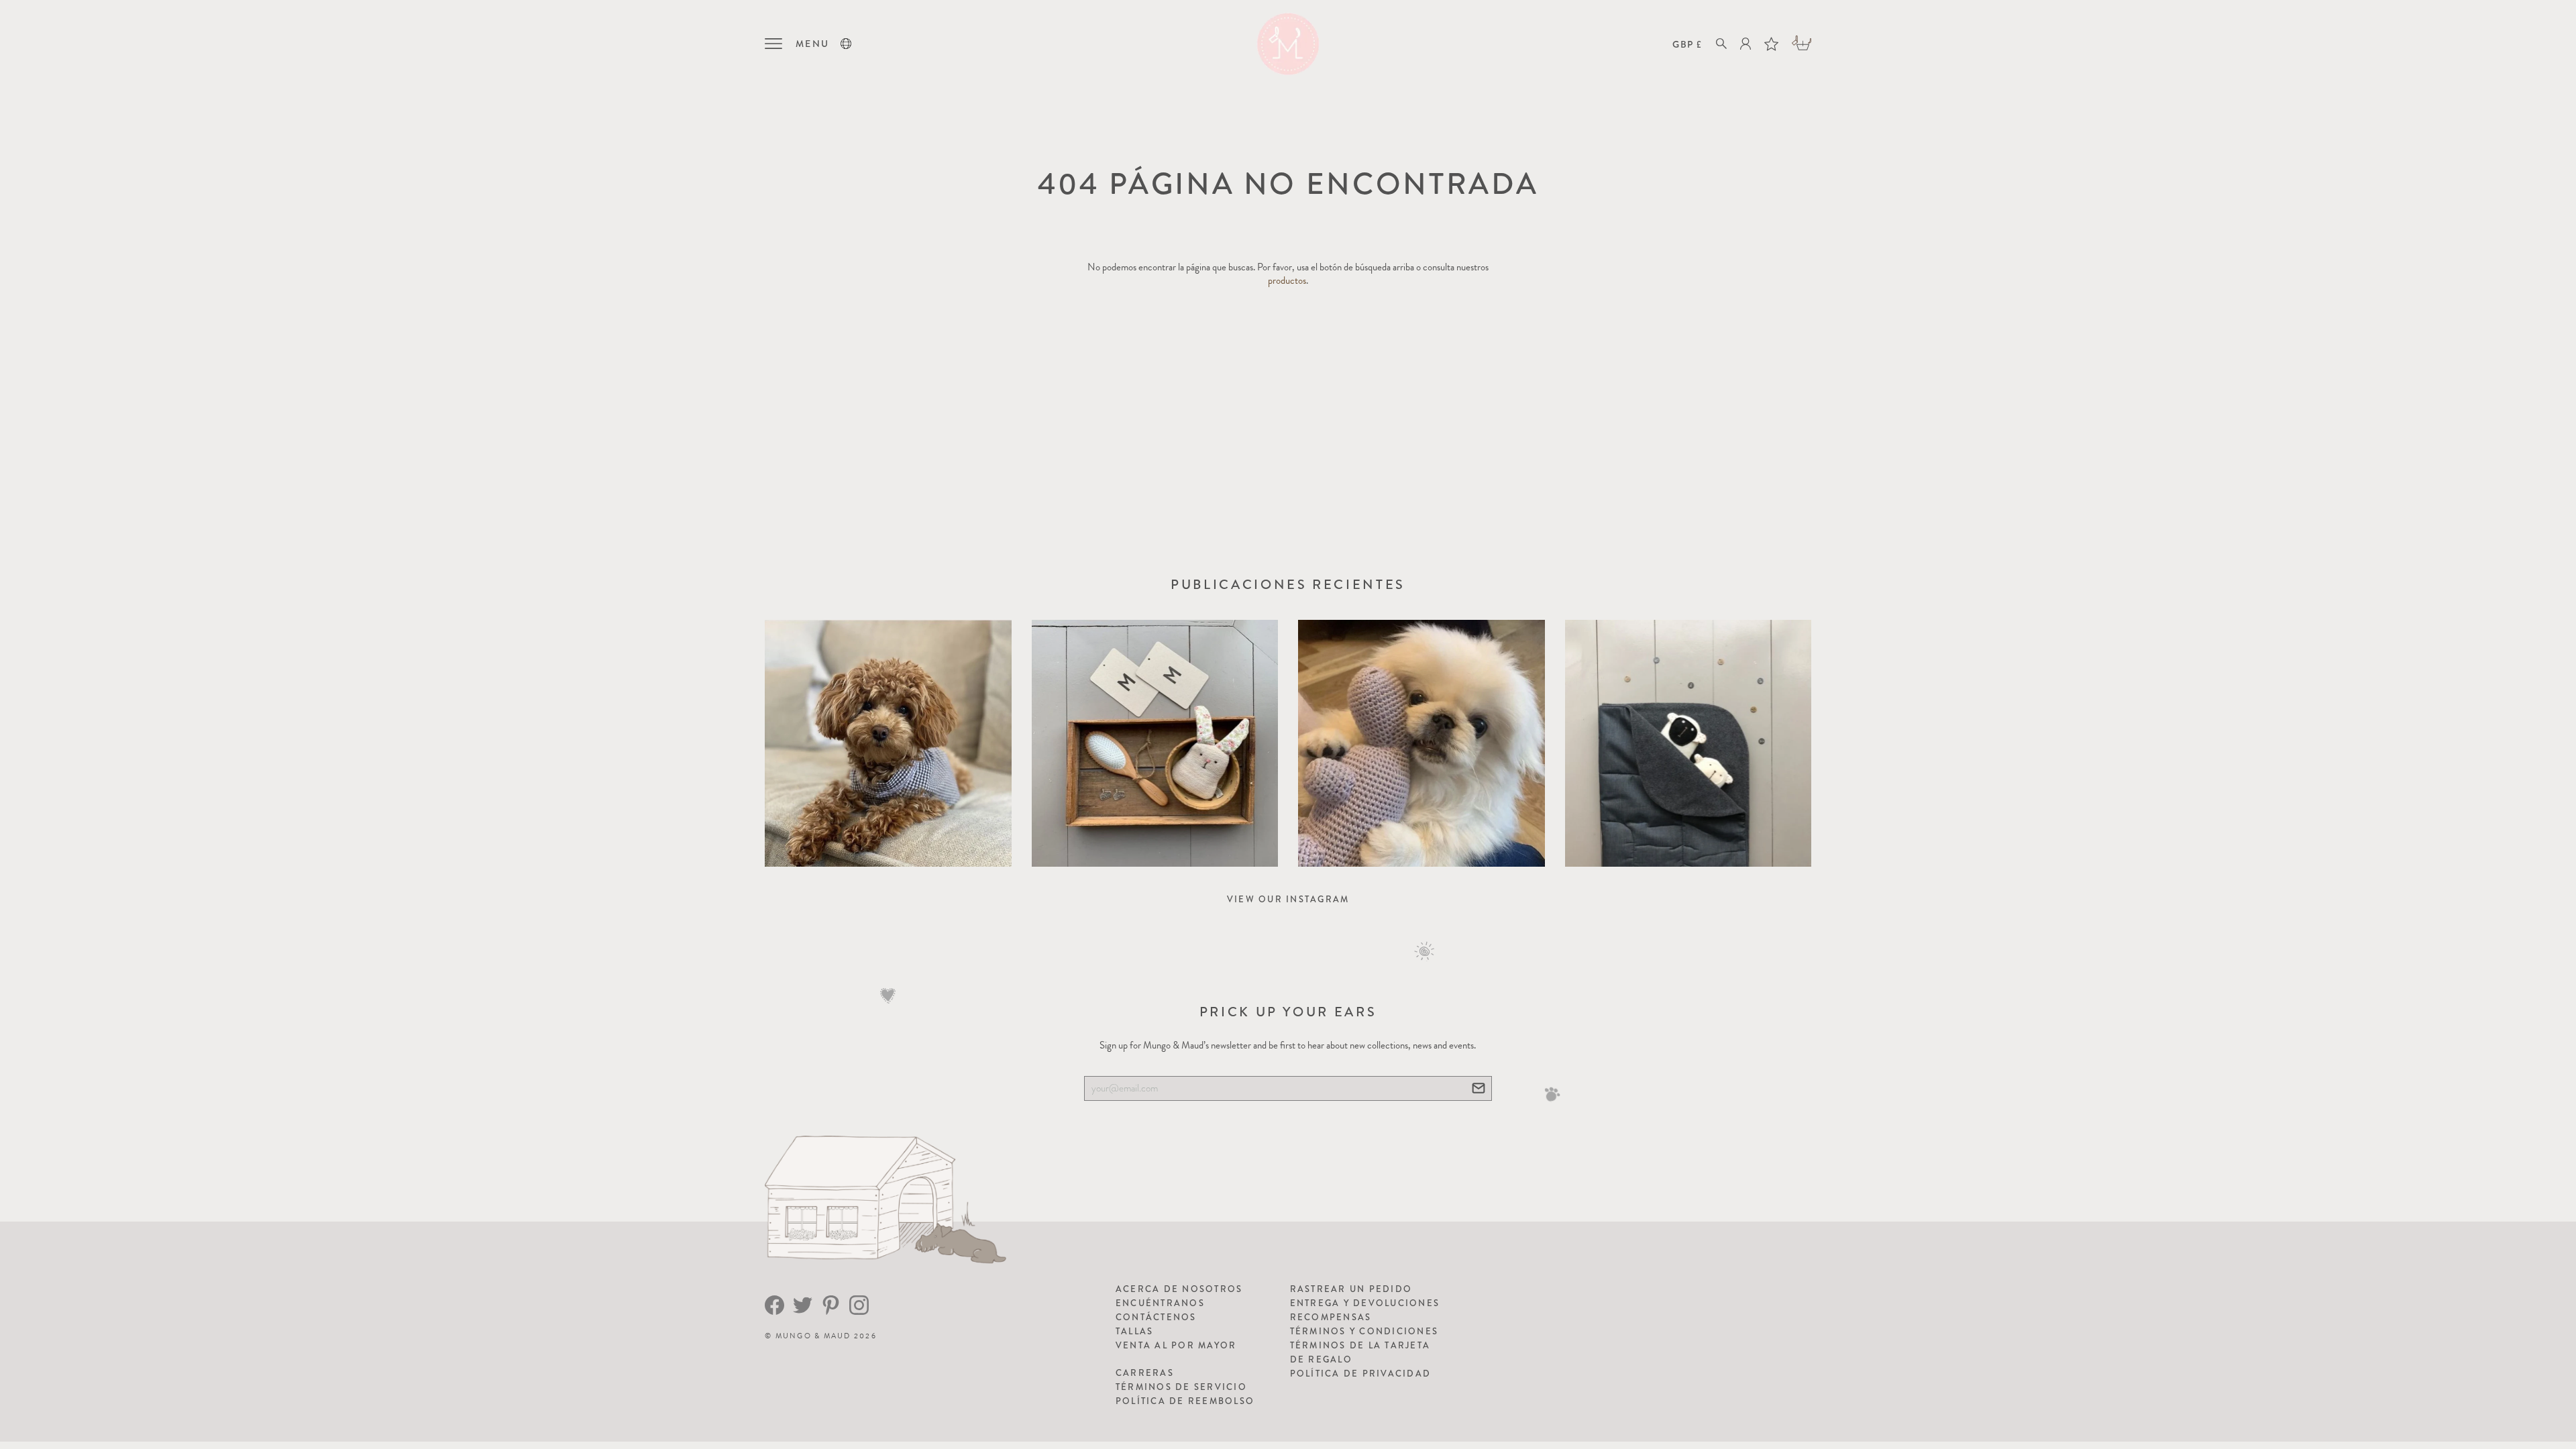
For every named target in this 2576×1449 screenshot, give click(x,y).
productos (1287, 280)
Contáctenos (1156, 1317)
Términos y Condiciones (1364, 1331)
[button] (846, 44)
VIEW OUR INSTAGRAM (1288, 899)
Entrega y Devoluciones (1365, 1303)
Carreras (1145, 1373)
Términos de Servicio (1181, 1387)
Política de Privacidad (1361, 1374)
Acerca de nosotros (1179, 1289)
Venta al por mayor (1176, 1345)
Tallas (1135, 1331)
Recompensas (1331, 1317)
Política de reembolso (1185, 1401)
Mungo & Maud (813, 1336)
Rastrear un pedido (1351, 1289)
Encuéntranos (1160, 1303)
